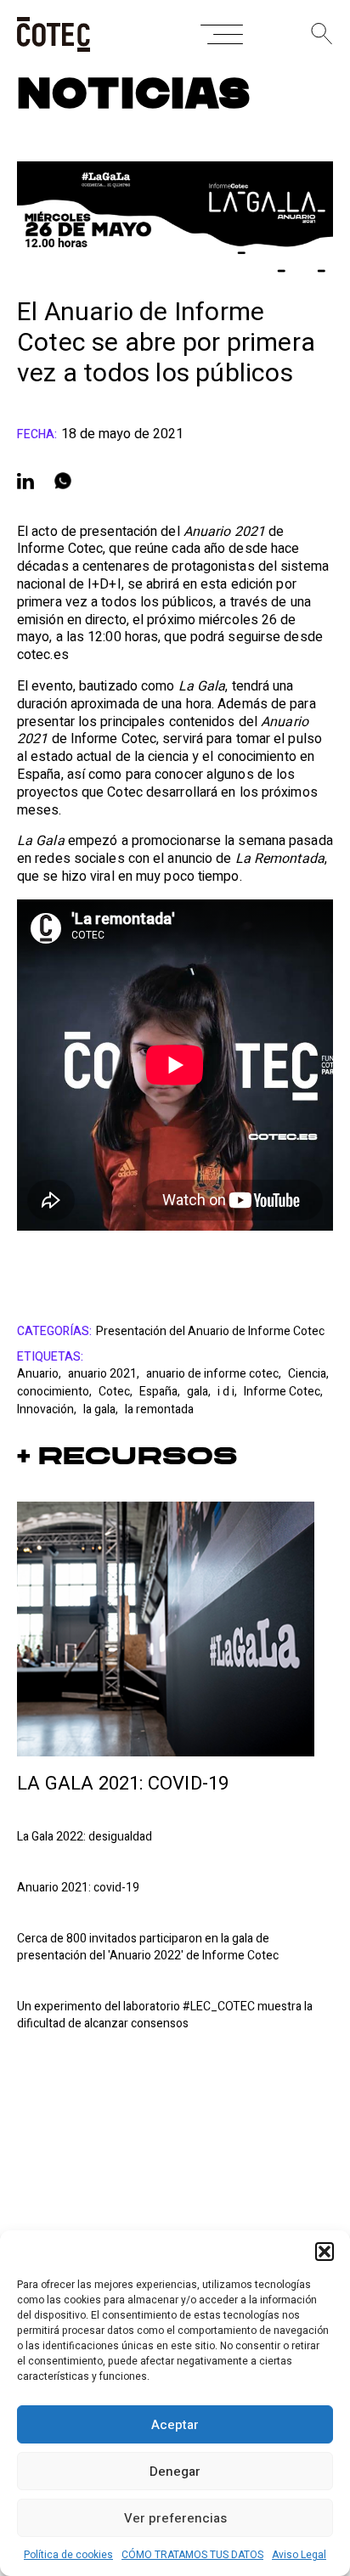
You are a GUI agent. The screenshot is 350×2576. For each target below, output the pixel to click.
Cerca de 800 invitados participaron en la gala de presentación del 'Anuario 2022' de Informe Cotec (148, 1948)
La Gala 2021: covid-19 (123, 1784)
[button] (325, 2252)
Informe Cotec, (283, 1392)
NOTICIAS (134, 95)
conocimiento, (56, 1392)
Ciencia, (308, 1374)
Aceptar (175, 2425)
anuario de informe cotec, (215, 1374)
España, (161, 1392)
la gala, (102, 1409)
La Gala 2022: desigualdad (85, 1837)
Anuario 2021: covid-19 (78, 1888)
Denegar (175, 2472)
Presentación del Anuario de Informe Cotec (210, 1332)
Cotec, (117, 1392)
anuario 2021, (105, 1374)
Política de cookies (68, 2555)
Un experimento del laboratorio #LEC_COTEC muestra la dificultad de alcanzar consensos (165, 2015)
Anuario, (40, 1374)
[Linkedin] (25, 481)
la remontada (159, 1409)
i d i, (229, 1392)
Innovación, (48, 1409)
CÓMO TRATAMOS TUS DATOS (192, 2555)
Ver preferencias (175, 2518)
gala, (200, 1392)
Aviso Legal (299, 2555)
